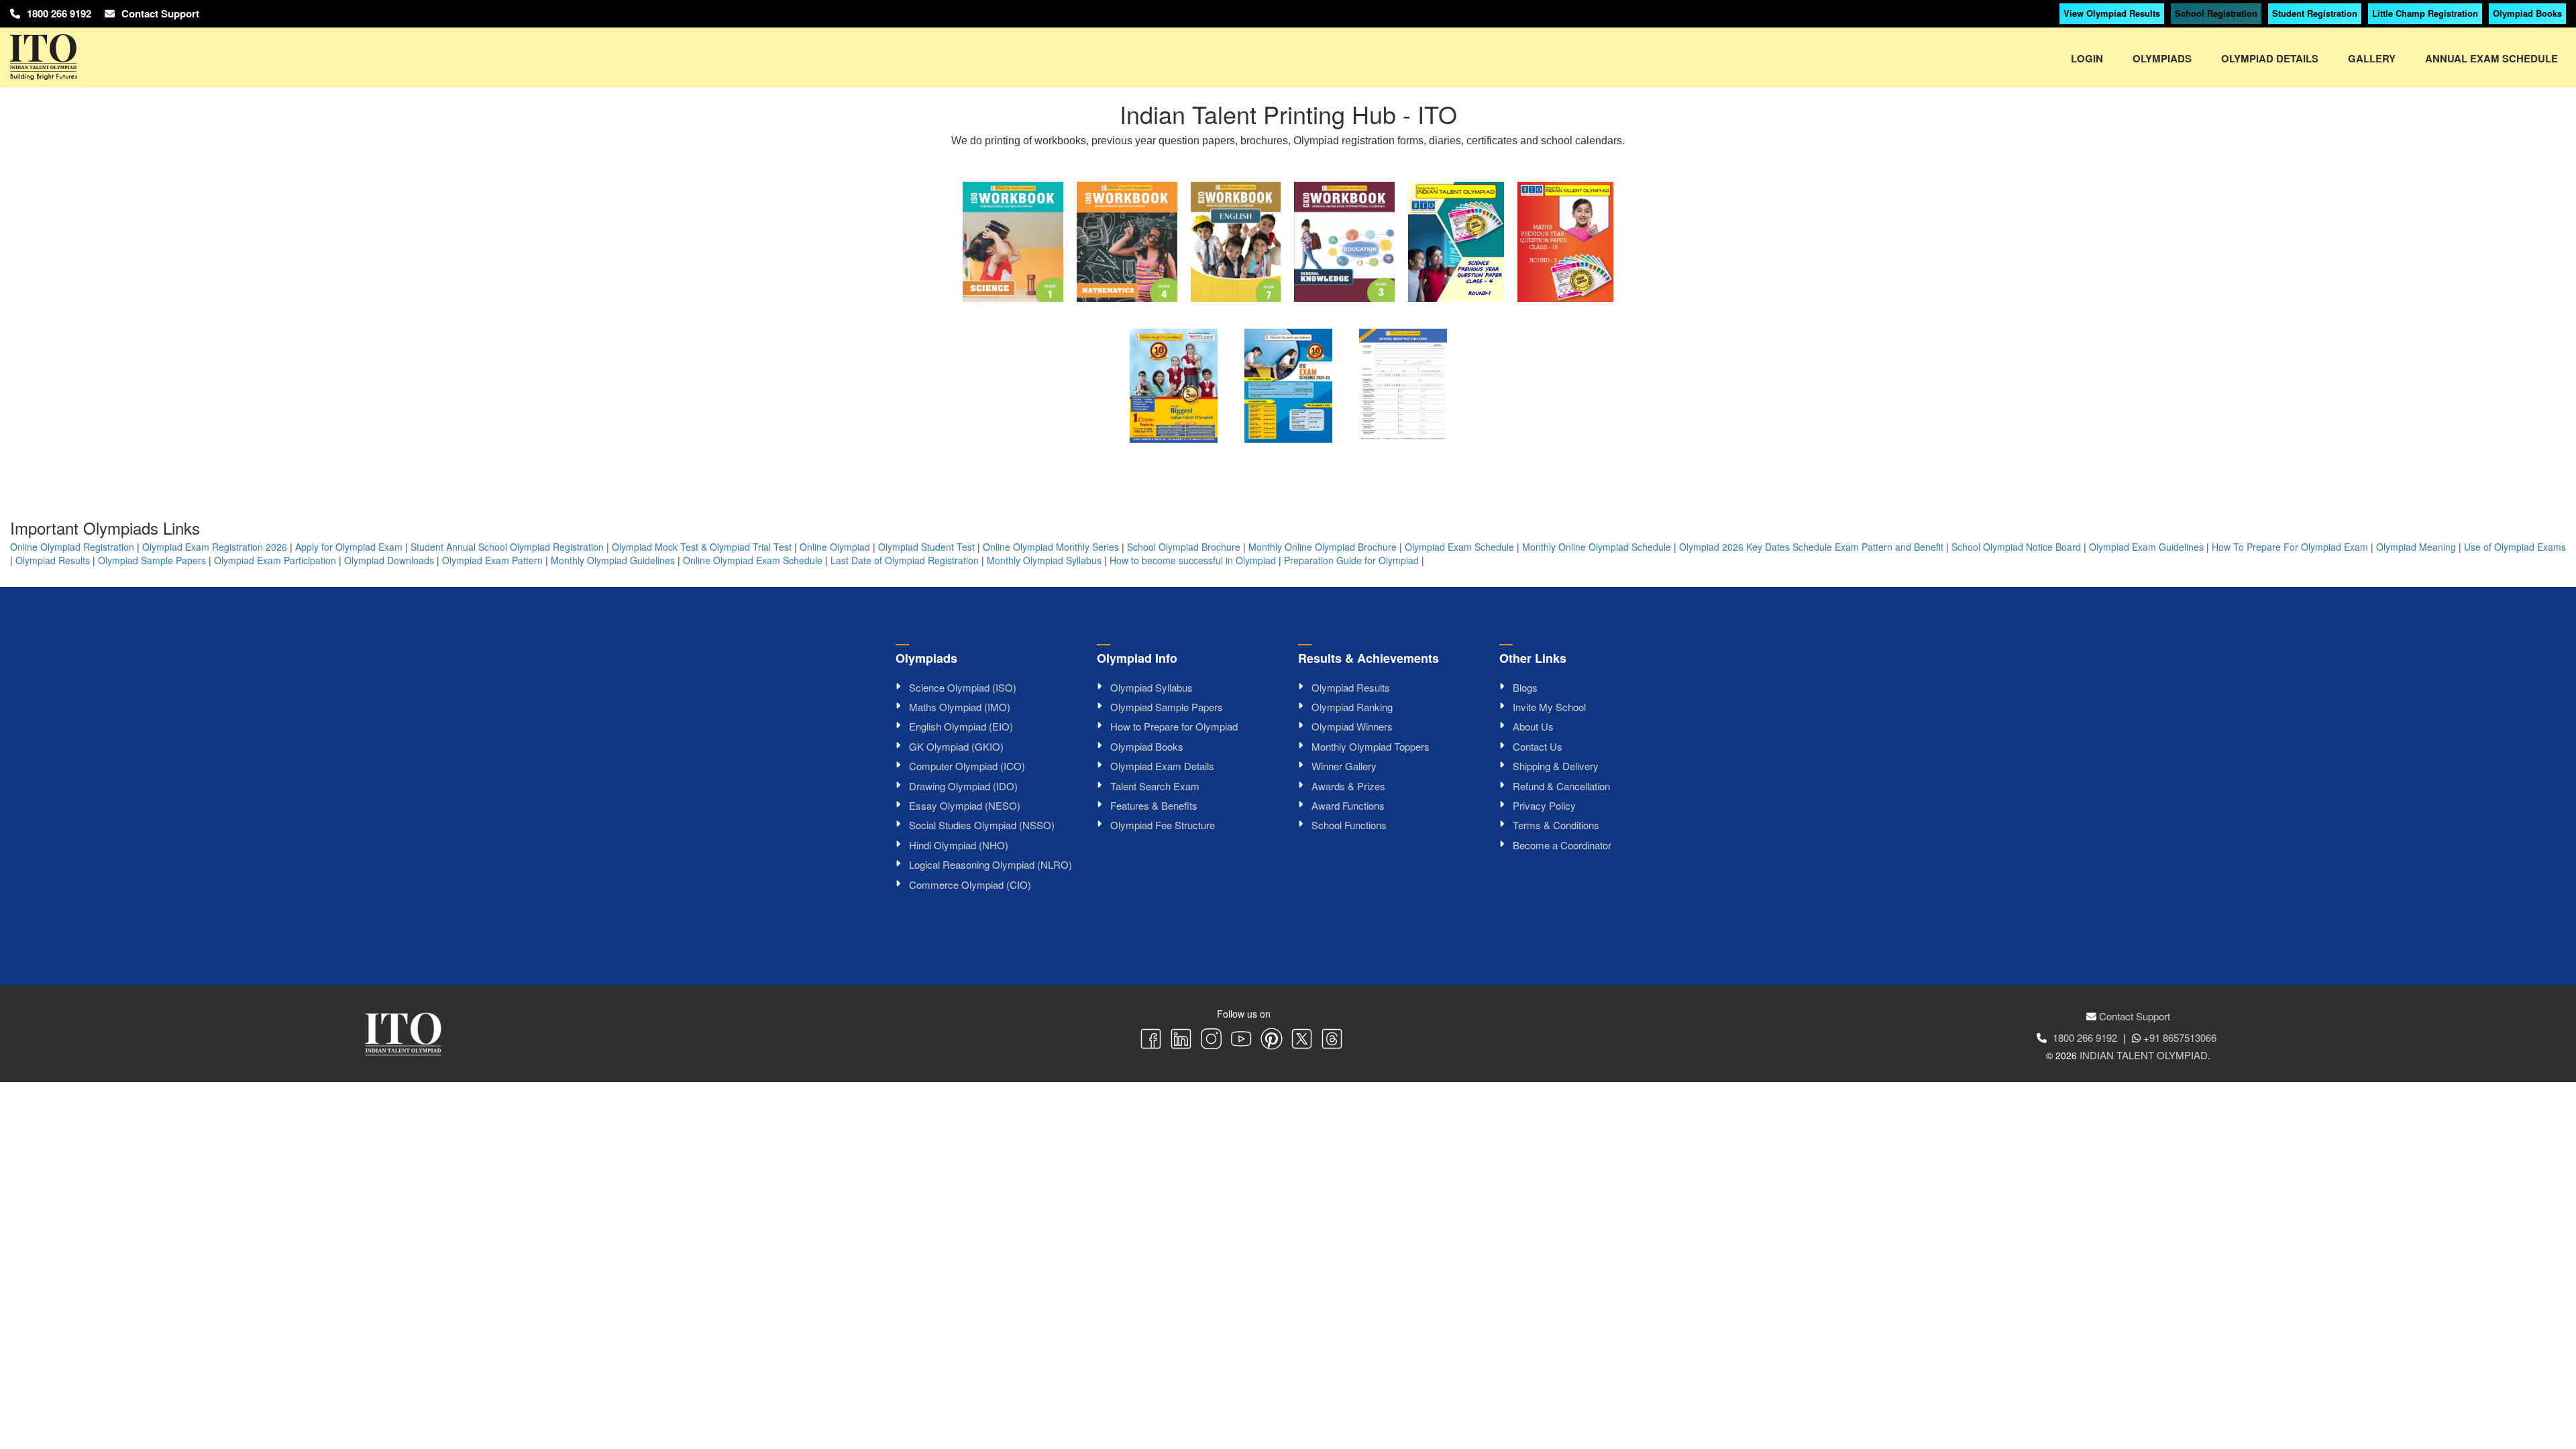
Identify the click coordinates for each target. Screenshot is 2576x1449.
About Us (1533, 726)
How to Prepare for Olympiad (1174, 726)
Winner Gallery (1344, 766)
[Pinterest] (1272, 1040)
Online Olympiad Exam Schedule (753, 560)
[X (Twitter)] (1302, 1040)
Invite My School (1549, 707)
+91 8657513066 (2180, 1037)
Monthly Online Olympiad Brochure (1323, 547)
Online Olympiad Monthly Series (1051, 547)
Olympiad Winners (1352, 726)
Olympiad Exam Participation (275, 560)
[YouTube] (1241, 1040)
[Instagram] (1211, 1040)
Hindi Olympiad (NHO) (959, 845)
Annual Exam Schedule (2491, 58)
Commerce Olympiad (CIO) (970, 884)
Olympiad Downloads (389, 560)
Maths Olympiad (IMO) (960, 707)
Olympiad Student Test (926, 547)
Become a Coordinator (1562, 845)
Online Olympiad (835, 547)
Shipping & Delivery (1556, 766)
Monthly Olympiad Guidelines (613, 560)
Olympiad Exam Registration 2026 (215, 547)
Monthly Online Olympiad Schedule (1597, 547)
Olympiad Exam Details (1162, 766)
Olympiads (2162, 58)
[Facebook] (1151, 1040)
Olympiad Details (2270, 58)
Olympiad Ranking (1352, 707)
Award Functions (1348, 805)
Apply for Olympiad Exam (349, 547)
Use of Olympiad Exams (2515, 547)
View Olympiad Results (2112, 13)
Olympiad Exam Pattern (492, 560)
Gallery (2372, 58)
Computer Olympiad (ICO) (967, 766)
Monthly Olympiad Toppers (1371, 746)
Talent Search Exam (1155, 786)
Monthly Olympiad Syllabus (1044, 560)
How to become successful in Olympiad (1193, 560)
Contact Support (160, 13)
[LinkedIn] (1181, 1040)
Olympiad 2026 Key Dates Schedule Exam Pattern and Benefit (1811, 547)
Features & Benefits (1154, 805)
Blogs (1525, 687)
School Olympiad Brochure (1184, 547)
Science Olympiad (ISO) (963, 687)
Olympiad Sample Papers (152, 560)
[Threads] (1332, 1040)
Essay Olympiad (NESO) (965, 805)
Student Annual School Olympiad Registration (507, 547)
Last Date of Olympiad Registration (905, 560)
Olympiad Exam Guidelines (2146, 547)
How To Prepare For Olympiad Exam (2290, 547)
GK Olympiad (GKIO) (956, 746)
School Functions (1349, 825)
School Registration (2216, 13)
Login (2087, 58)
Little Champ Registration (2425, 13)
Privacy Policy (1544, 805)
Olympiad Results (53, 560)
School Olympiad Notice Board (2016, 547)
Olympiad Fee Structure (1163, 825)
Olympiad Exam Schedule (1459, 547)
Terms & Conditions (1556, 825)
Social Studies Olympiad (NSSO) (982, 825)
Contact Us (1538, 746)
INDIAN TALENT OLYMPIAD (2144, 1055)
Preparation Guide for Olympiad (1351, 560)
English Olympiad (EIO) (961, 726)
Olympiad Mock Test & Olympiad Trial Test (702, 547)
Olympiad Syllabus (1151, 687)
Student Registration (2315, 13)
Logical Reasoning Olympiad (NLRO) (990, 864)
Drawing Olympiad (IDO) (963, 786)
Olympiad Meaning (2416, 547)
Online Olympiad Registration (72, 547)
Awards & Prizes (1348, 786)
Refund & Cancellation (1561, 786)
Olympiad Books (2527, 13)
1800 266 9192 (59, 13)
